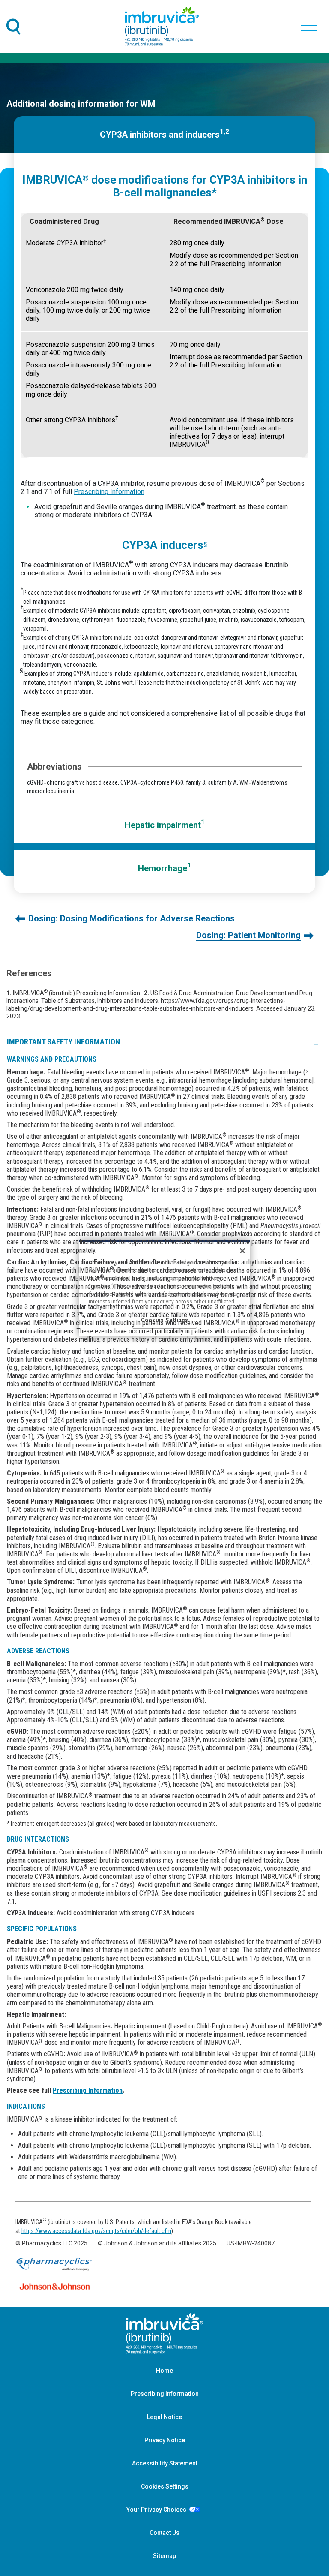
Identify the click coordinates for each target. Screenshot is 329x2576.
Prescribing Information (109, 492)
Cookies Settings (165, 2486)
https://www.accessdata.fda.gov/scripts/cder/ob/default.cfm (96, 2231)
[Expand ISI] (316, 1041)
